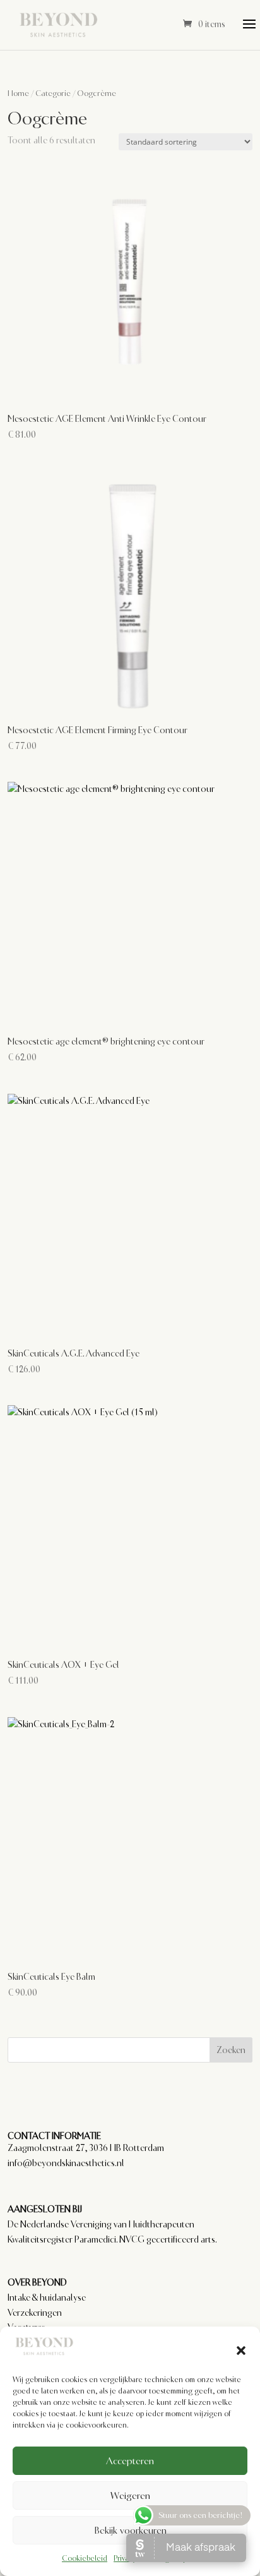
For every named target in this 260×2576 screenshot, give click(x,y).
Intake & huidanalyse (47, 2297)
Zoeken (231, 2050)
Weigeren (130, 2496)
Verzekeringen (35, 2313)
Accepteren (130, 2461)
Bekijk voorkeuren (130, 2531)
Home (18, 93)
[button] (241, 2349)
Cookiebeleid (85, 2558)
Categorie (53, 93)
